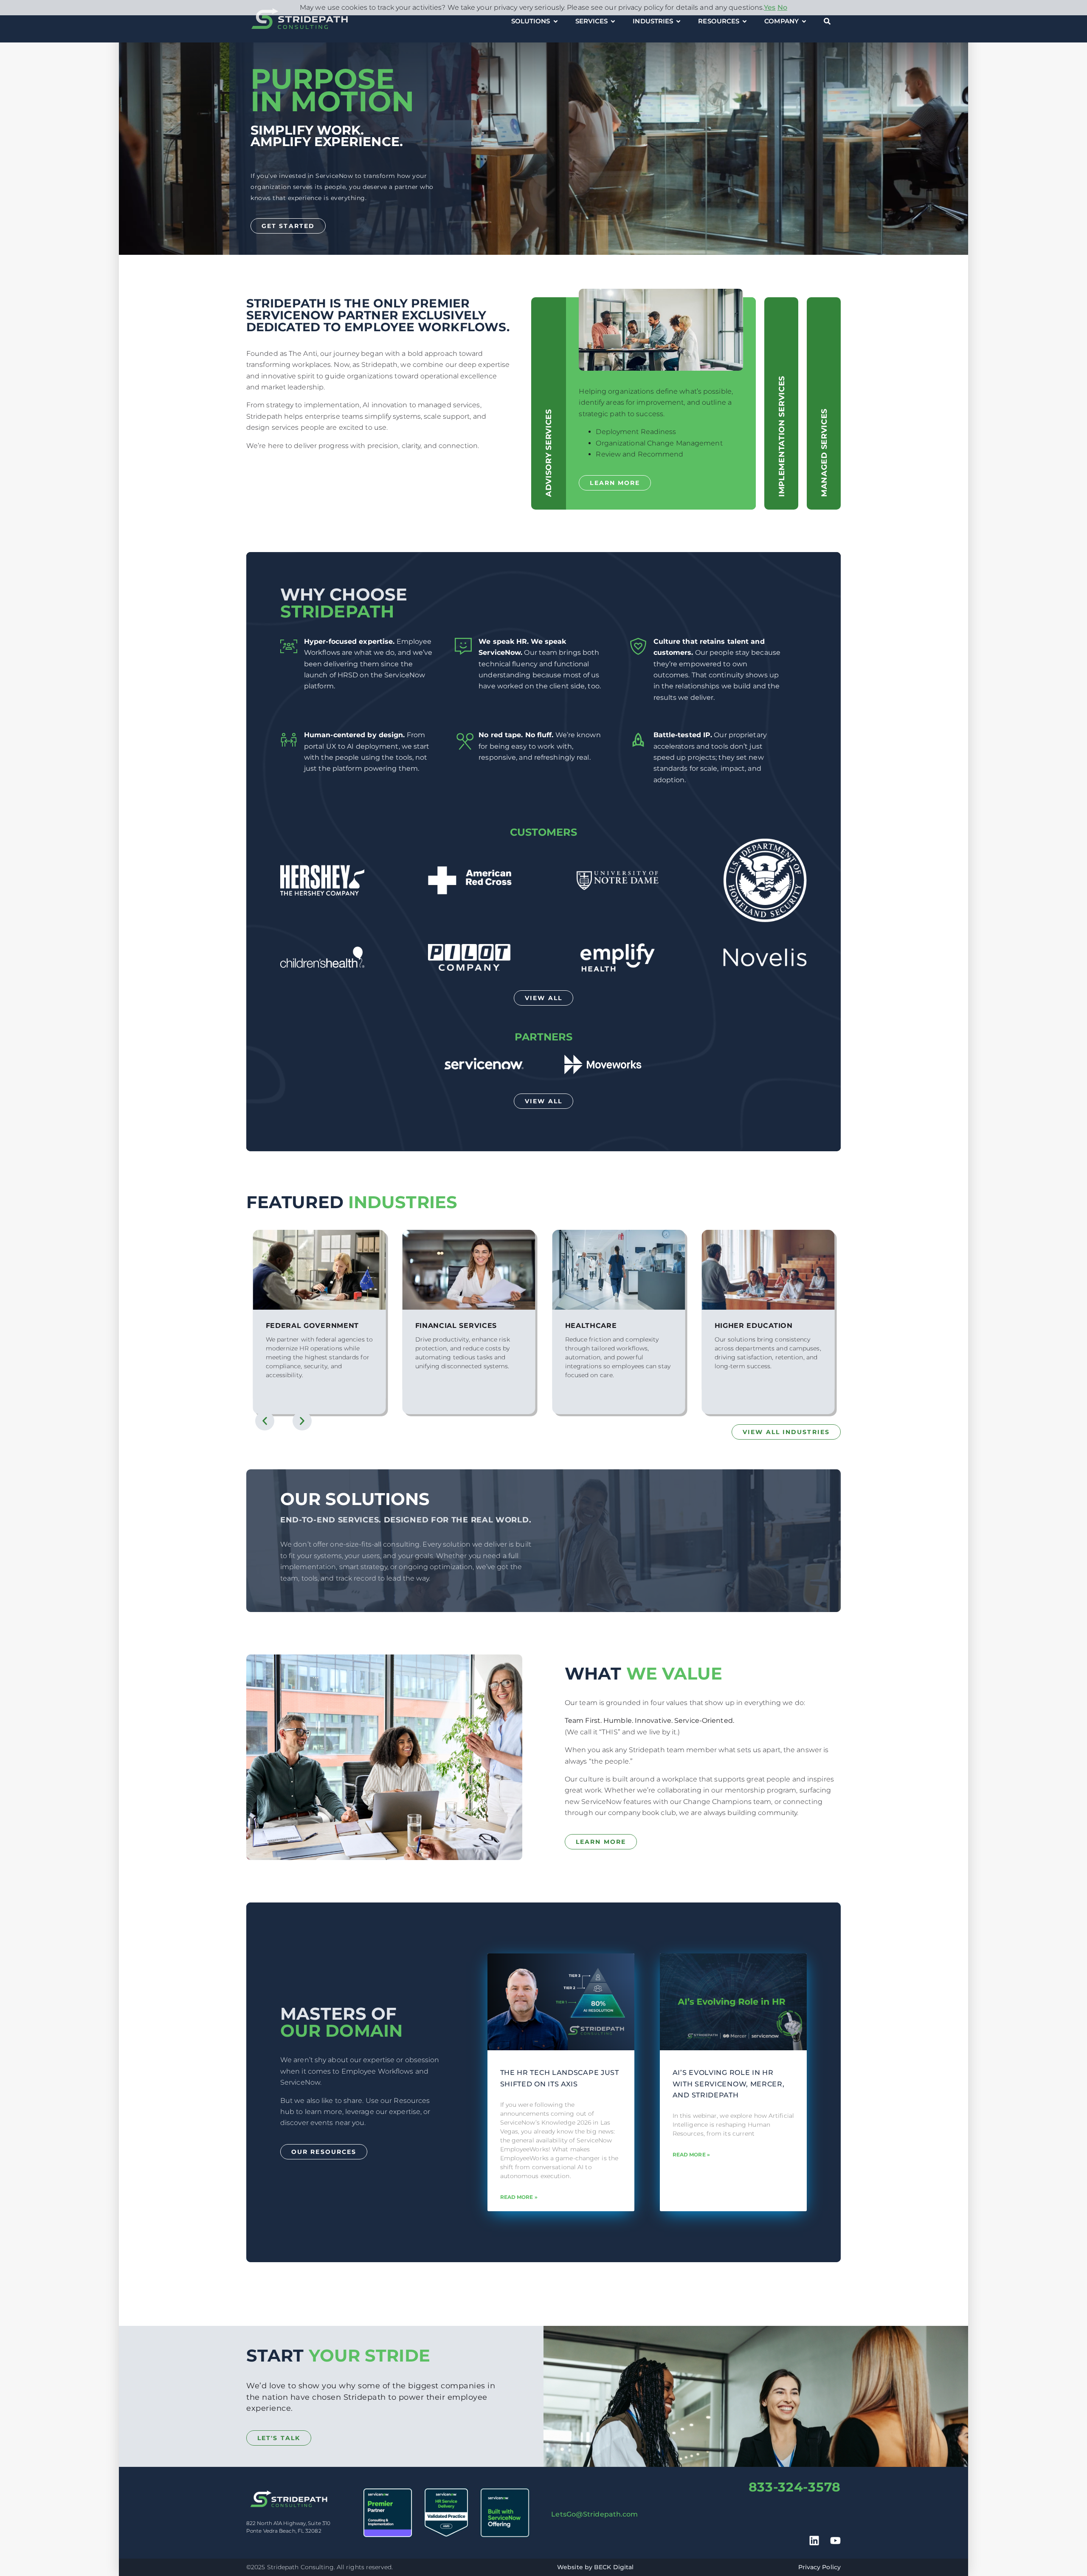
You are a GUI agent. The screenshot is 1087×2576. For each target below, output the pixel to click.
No (782, 7)
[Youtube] (835, 2541)
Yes (770, 7)
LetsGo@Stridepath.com (594, 2514)
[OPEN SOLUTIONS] (556, 21)
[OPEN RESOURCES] (745, 21)
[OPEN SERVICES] (613, 21)
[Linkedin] (814, 2541)
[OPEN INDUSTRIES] (678, 21)
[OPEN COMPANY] (804, 21)
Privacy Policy (819, 2567)
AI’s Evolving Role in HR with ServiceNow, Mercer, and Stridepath (729, 2084)
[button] (265, 1421)
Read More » (519, 2197)
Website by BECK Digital (595, 2567)
